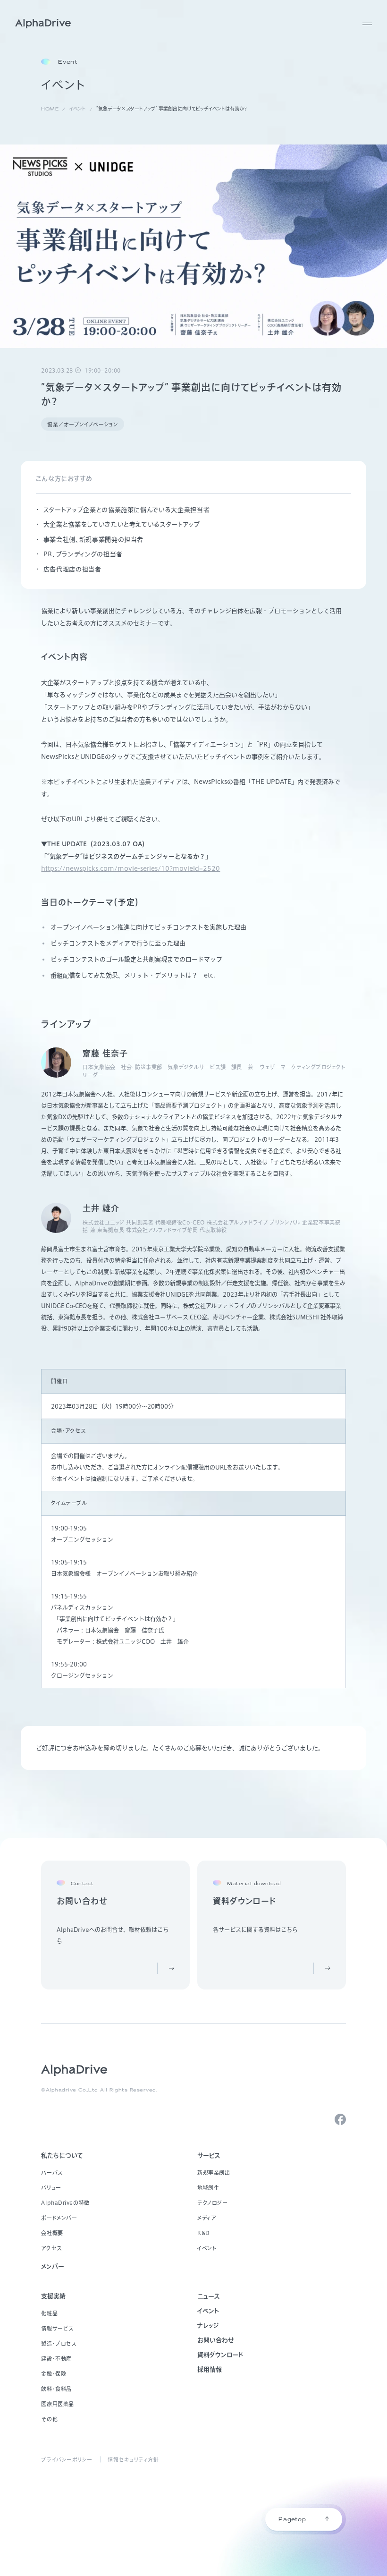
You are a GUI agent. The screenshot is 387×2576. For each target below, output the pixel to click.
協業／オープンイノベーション (83, 424)
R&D (204, 2233)
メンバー (53, 2266)
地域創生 (208, 2188)
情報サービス (57, 2328)
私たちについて (62, 2155)
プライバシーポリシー (67, 2460)
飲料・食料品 (56, 2389)
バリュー (51, 2188)
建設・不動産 (56, 2359)
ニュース (209, 2296)
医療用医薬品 (57, 2404)
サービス (209, 2155)
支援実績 (53, 2296)
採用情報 (210, 2369)
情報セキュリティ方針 (133, 2460)
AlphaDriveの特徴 (65, 2203)
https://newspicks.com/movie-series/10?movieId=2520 (130, 869)
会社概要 (52, 2233)
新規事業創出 (214, 2172)
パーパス (52, 2172)
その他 (49, 2419)
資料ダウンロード (220, 2355)
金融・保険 (54, 2374)
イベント (207, 2248)
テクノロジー (212, 2203)
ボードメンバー (59, 2218)
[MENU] (367, 24)
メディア (206, 2218)
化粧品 (49, 2313)
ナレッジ (208, 2325)
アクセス (51, 2248)
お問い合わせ (216, 2340)
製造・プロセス (59, 2343)
